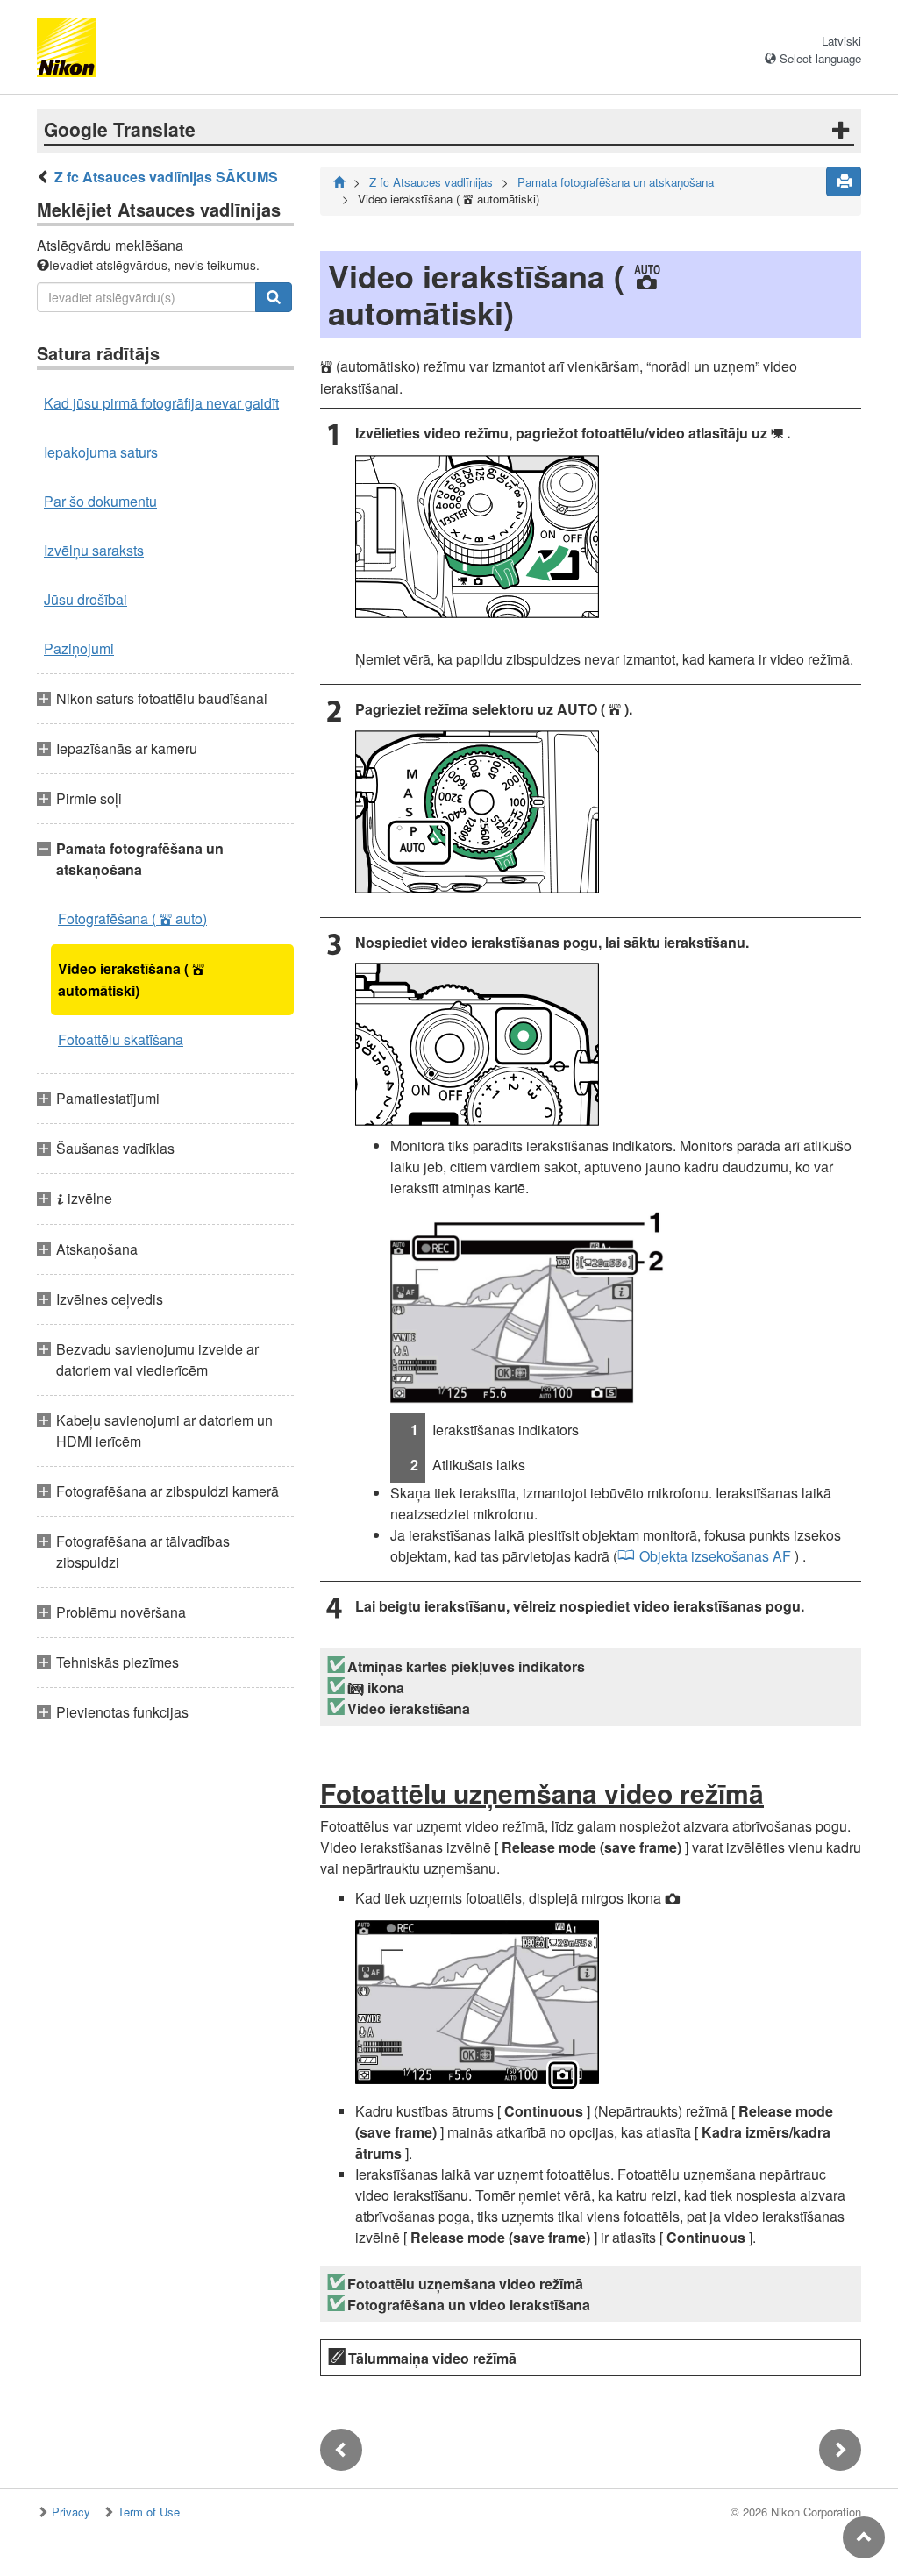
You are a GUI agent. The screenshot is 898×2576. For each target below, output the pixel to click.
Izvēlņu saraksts (94, 550)
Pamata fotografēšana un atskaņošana (616, 182)
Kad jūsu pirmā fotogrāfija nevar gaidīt (161, 403)
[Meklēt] (274, 297)
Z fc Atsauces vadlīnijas (431, 182)
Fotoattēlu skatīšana (121, 1039)
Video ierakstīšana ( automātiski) (131, 979)
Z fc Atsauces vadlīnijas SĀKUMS (166, 177)
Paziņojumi (79, 648)
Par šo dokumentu (100, 501)
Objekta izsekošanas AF (715, 1556)
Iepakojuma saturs (101, 452)
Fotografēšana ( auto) (132, 918)
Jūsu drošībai (86, 599)
